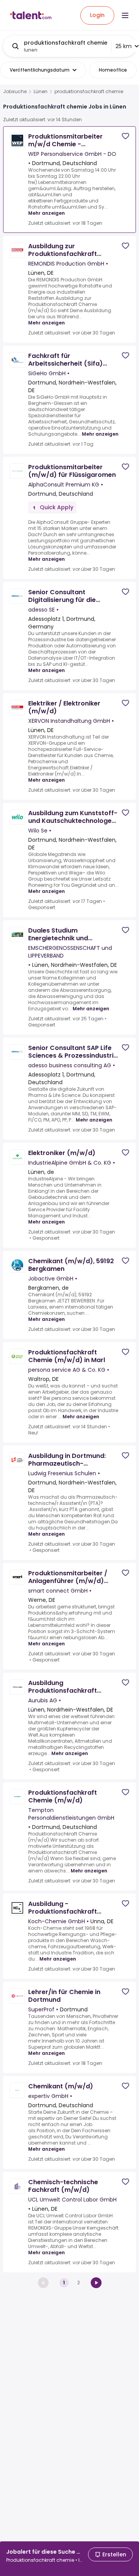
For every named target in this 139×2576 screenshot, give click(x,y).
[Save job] (125, 136)
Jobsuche (15, 92)
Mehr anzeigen (47, 213)
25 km (124, 46)
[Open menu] (125, 15)
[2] (96, 2283)
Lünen (41, 92)
